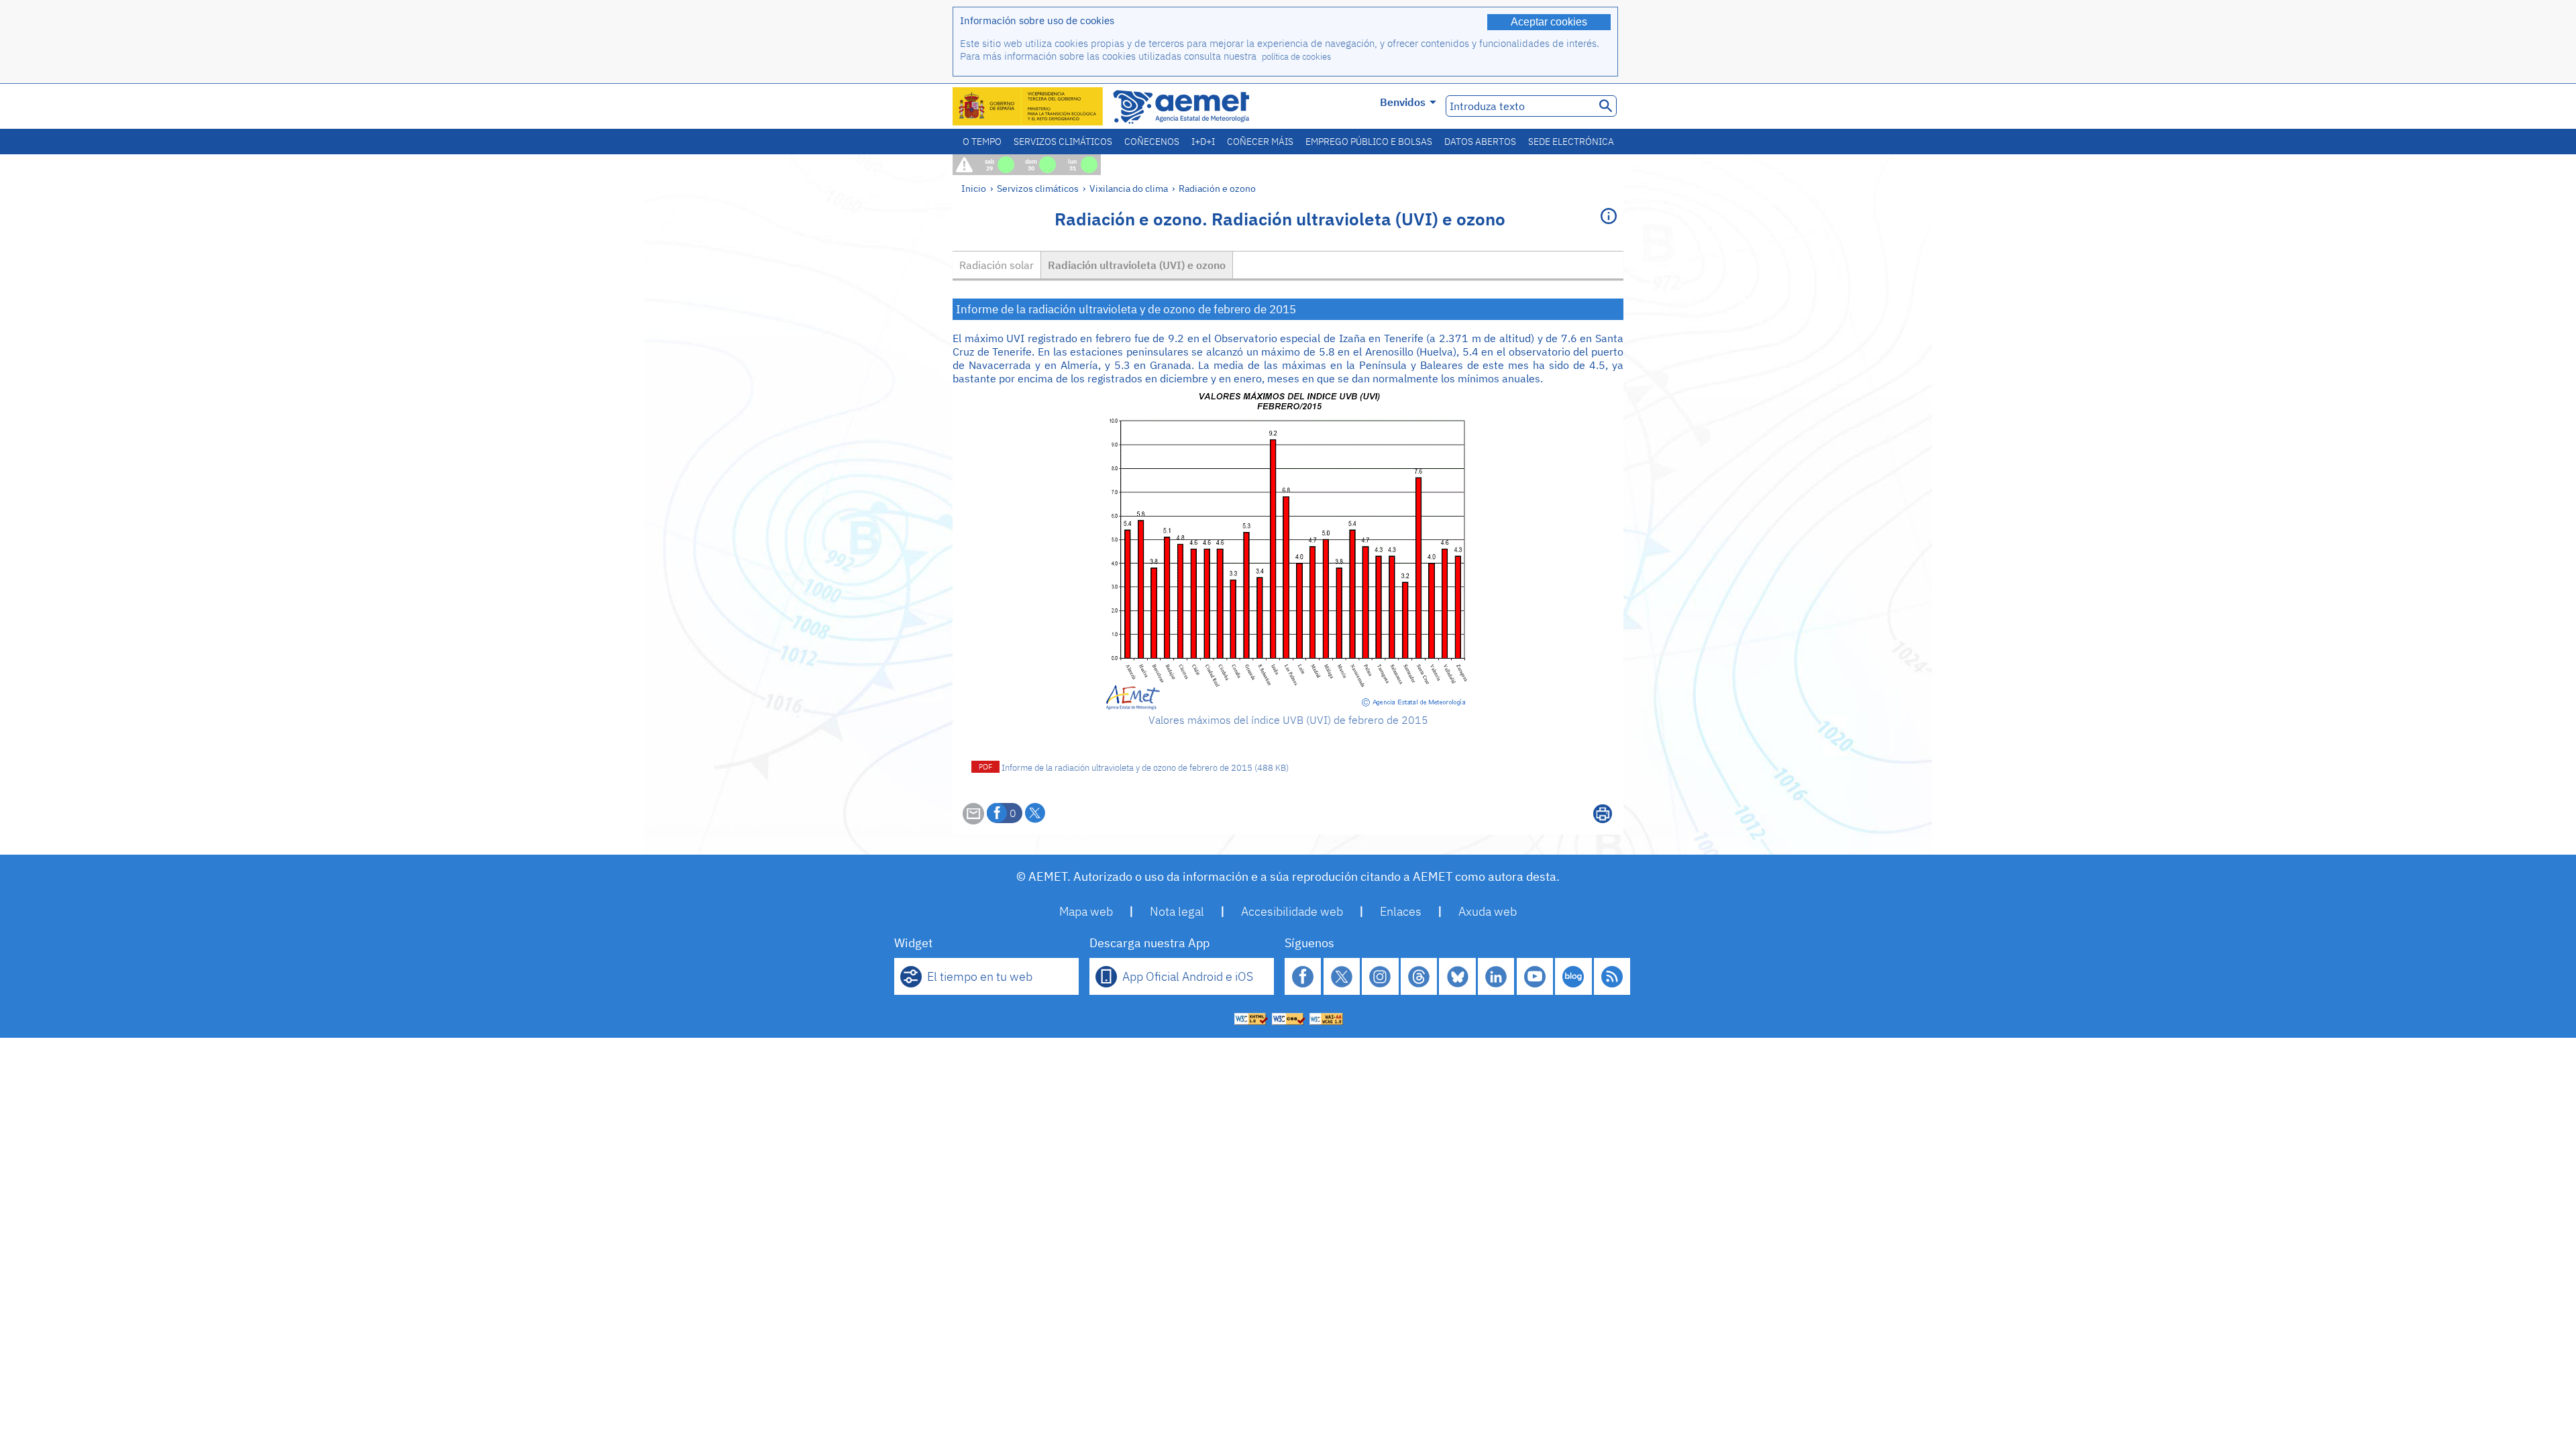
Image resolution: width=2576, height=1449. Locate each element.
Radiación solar (997, 265)
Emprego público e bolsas (1369, 142)
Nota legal (1177, 911)
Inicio (974, 188)
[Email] (973, 820)
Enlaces (1401, 911)
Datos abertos (1480, 142)
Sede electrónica (1571, 142)
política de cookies (1296, 57)
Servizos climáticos (1063, 142)
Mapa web (1086, 911)
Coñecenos (1152, 142)
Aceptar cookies (1549, 22)
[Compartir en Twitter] (1035, 813)
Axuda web (1488, 911)
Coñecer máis (1260, 142)
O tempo (982, 142)
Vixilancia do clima (1129, 188)
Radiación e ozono (1217, 188)
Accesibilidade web (1292, 911)
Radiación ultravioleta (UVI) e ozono (1137, 265)
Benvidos (1403, 102)
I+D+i (1203, 142)
